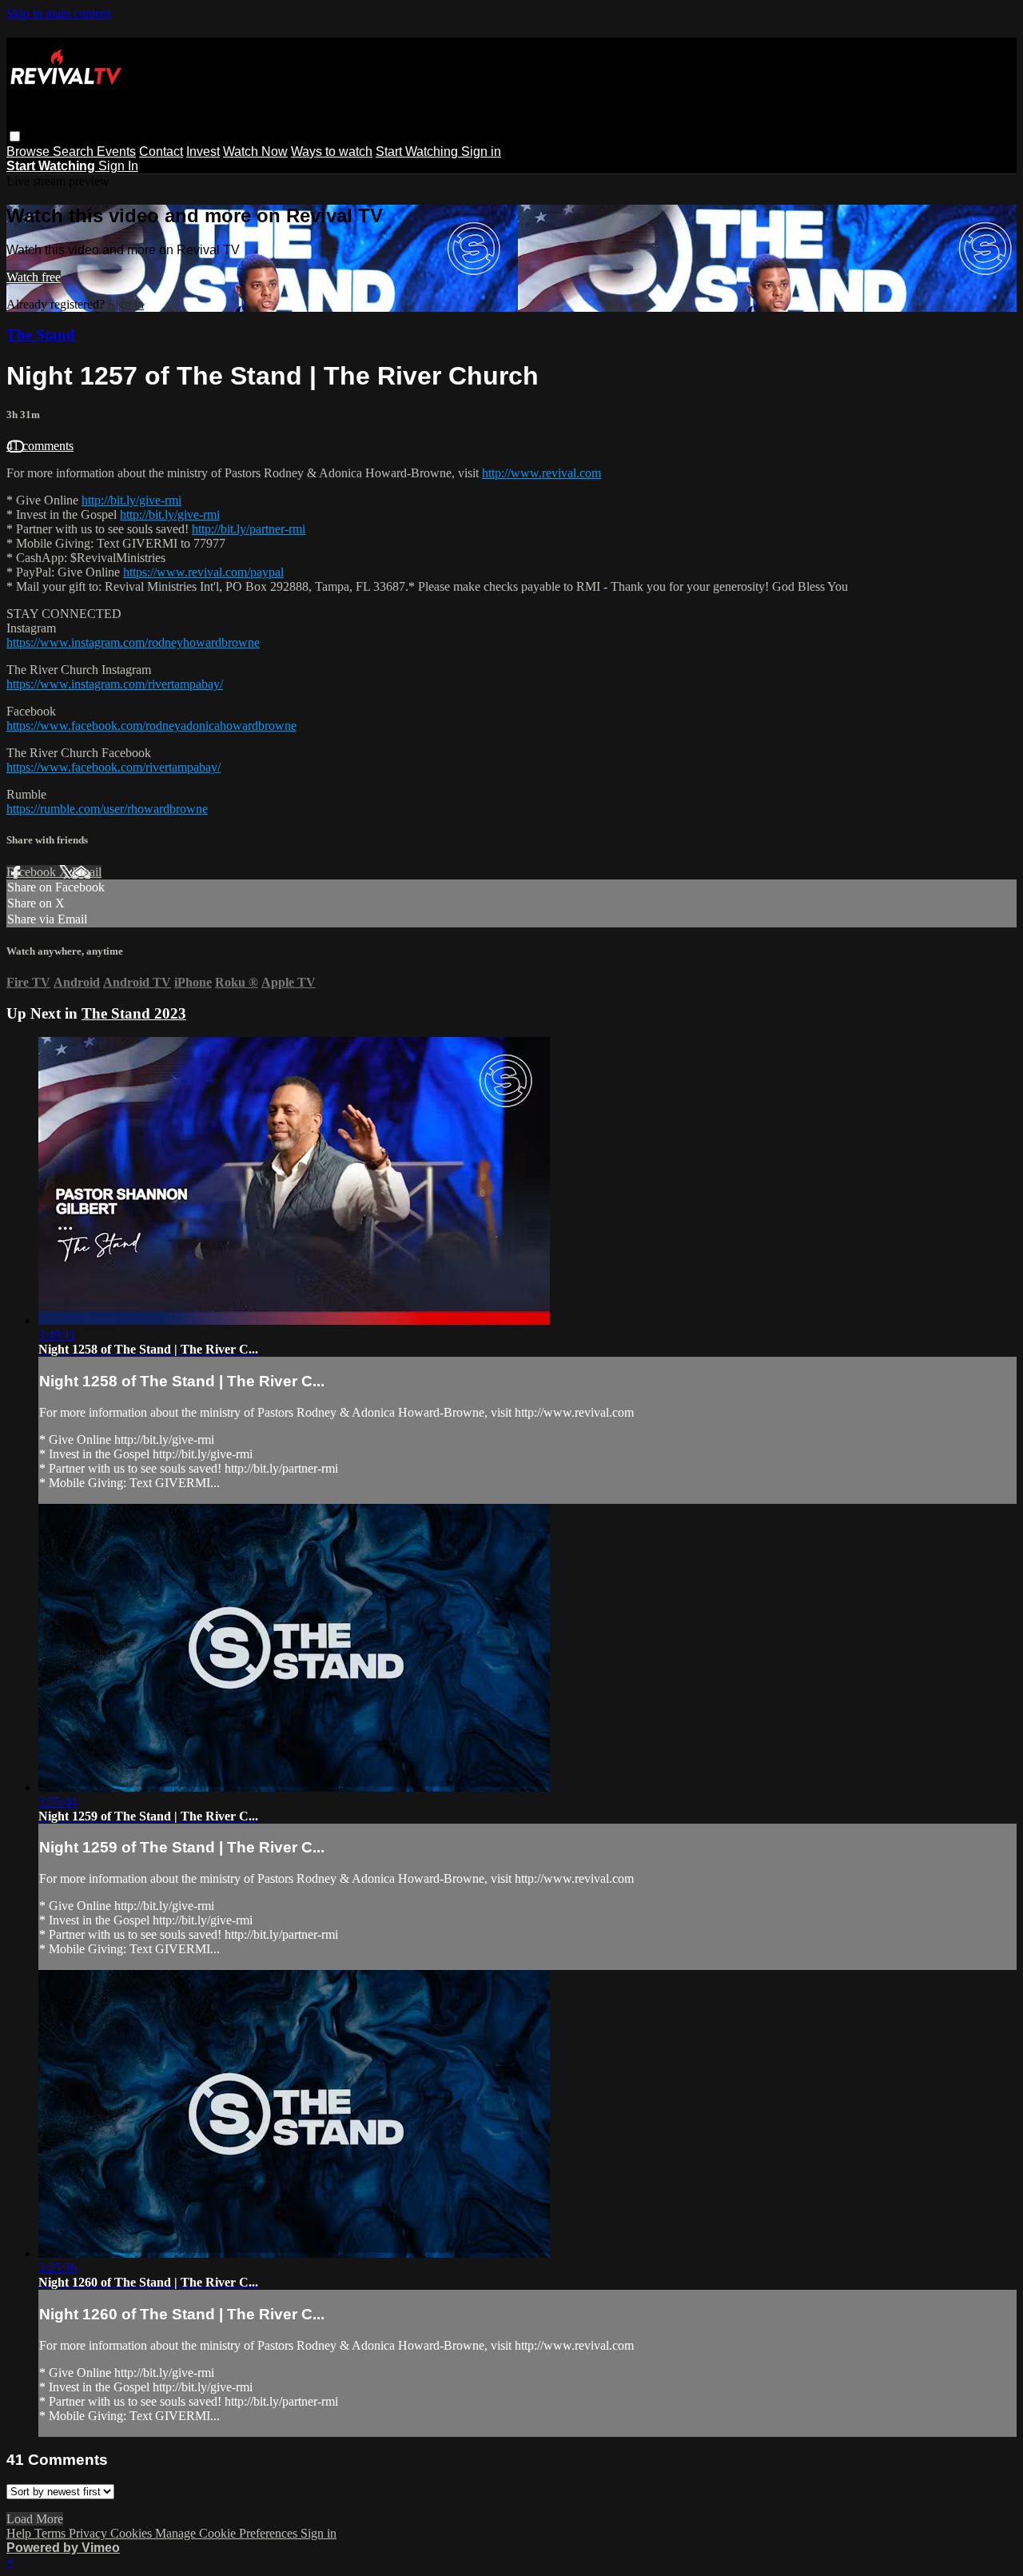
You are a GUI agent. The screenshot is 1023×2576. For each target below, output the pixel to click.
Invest (203, 152)
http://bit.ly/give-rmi (131, 500)
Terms (52, 2533)
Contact (161, 152)
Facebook (33, 872)
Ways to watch (332, 152)
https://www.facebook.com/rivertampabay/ (113, 767)
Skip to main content (58, 13)
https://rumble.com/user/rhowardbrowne (107, 809)
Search (75, 152)
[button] (15, 136)
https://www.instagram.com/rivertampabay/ (115, 684)
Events (116, 152)
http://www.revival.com (541, 473)
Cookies (133, 2533)
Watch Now (255, 152)
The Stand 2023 (134, 1013)
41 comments (40, 446)
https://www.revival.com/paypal (203, 572)
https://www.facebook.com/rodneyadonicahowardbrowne (151, 726)
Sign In (118, 166)
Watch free (34, 277)
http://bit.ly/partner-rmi (249, 529)
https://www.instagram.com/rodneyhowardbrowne (133, 642)
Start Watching (418, 152)
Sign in (481, 152)
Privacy (90, 2533)
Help (20, 2533)
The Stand (41, 335)
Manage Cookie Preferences (228, 2533)
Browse (30, 152)
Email (87, 872)
